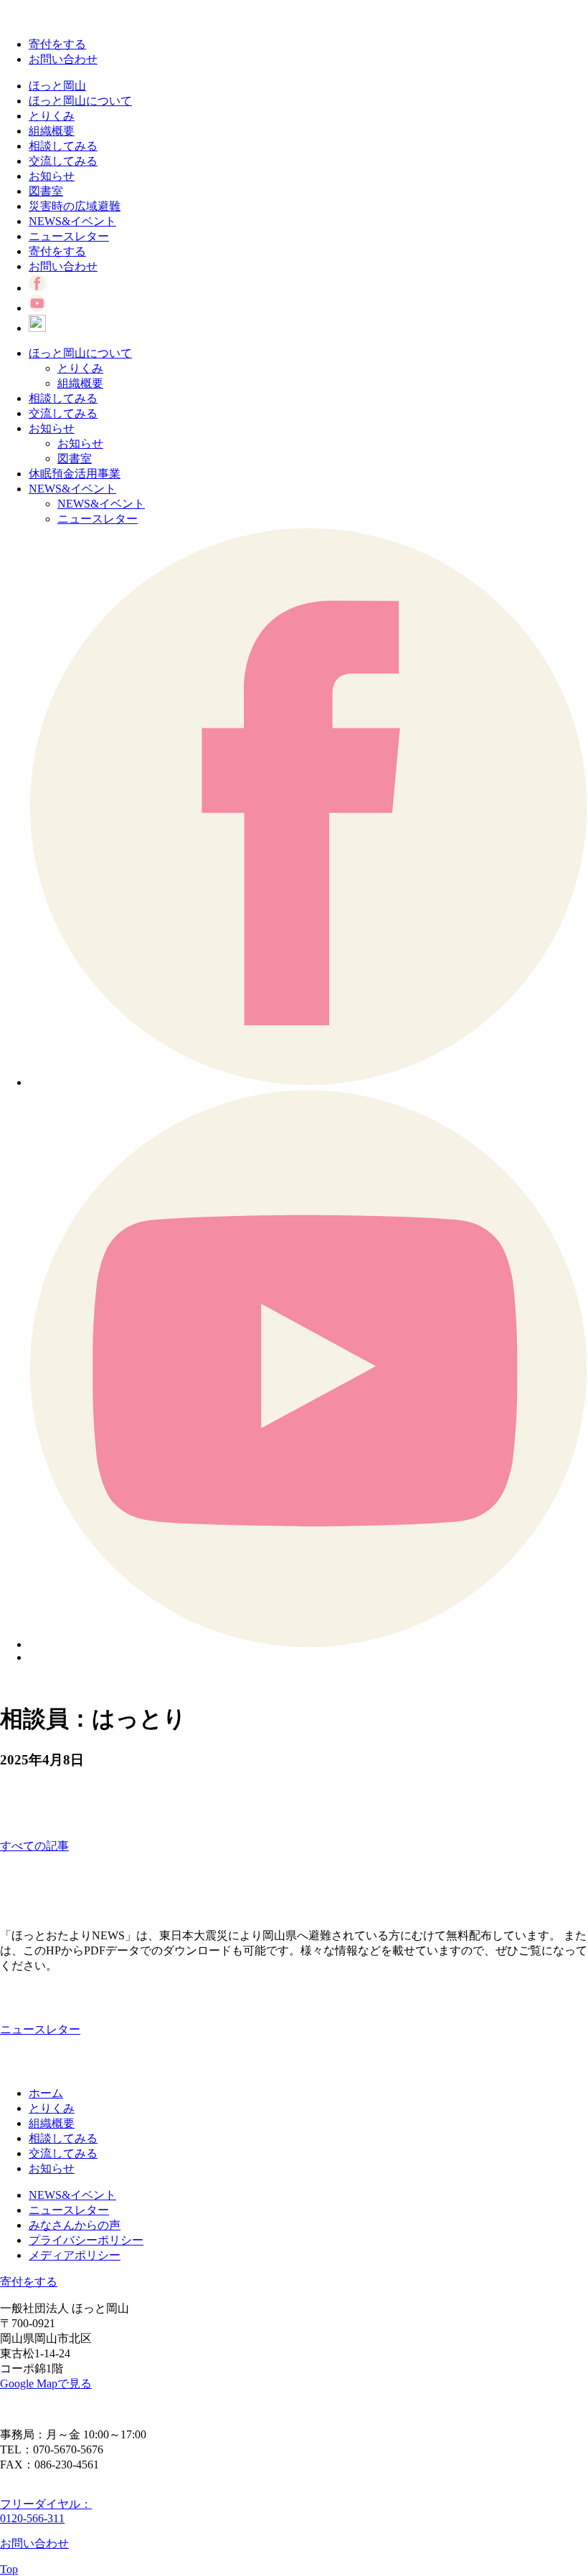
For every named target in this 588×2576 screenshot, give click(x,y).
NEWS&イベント (72, 221)
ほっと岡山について (80, 101)
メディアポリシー (75, 2255)
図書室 (46, 191)
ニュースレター (69, 236)
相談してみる (63, 146)
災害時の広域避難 (75, 206)
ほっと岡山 (57, 86)
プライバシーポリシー (86, 2240)
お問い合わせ (63, 59)
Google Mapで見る (46, 2383)
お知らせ (52, 176)
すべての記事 (34, 1846)
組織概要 (52, 131)
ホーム (46, 2093)
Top (9, 2569)
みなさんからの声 (75, 2225)
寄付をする (57, 44)
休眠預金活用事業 (75, 474)
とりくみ (52, 116)
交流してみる (63, 161)
